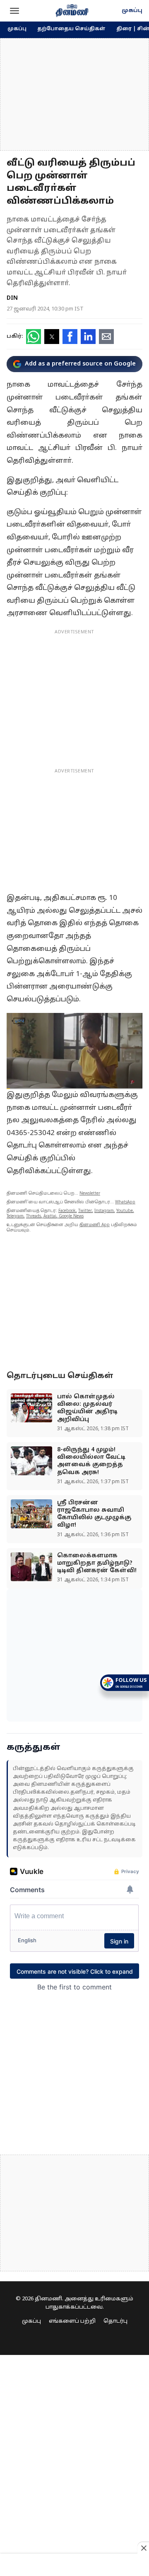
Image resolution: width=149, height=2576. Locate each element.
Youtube (125, 1211)
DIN (12, 298)
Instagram (104, 1211)
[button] (14, 11)
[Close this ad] (143, 2548)
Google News (71, 1216)
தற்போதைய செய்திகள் (71, 29)
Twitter (85, 1211)
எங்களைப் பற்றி (72, 2321)
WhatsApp (125, 1202)
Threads (34, 1216)
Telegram (15, 1216)
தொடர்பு (115, 2321)
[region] (74, 94)
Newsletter (90, 1194)
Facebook (67, 1211)
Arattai (50, 1216)
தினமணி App (95, 1225)
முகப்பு (132, 11)
